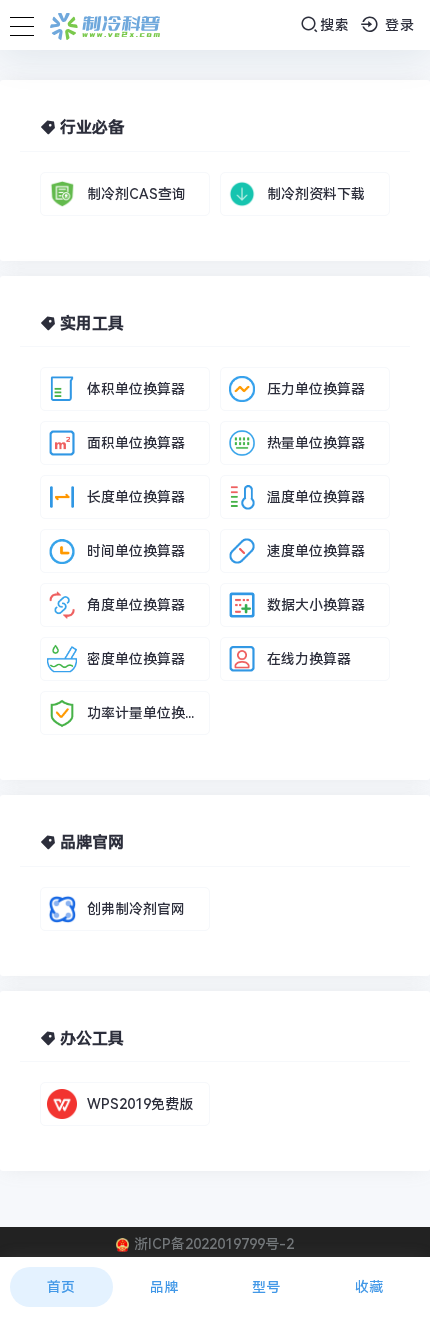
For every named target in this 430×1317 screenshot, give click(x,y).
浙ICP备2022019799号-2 (214, 1244)
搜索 (335, 25)
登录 (397, 25)
